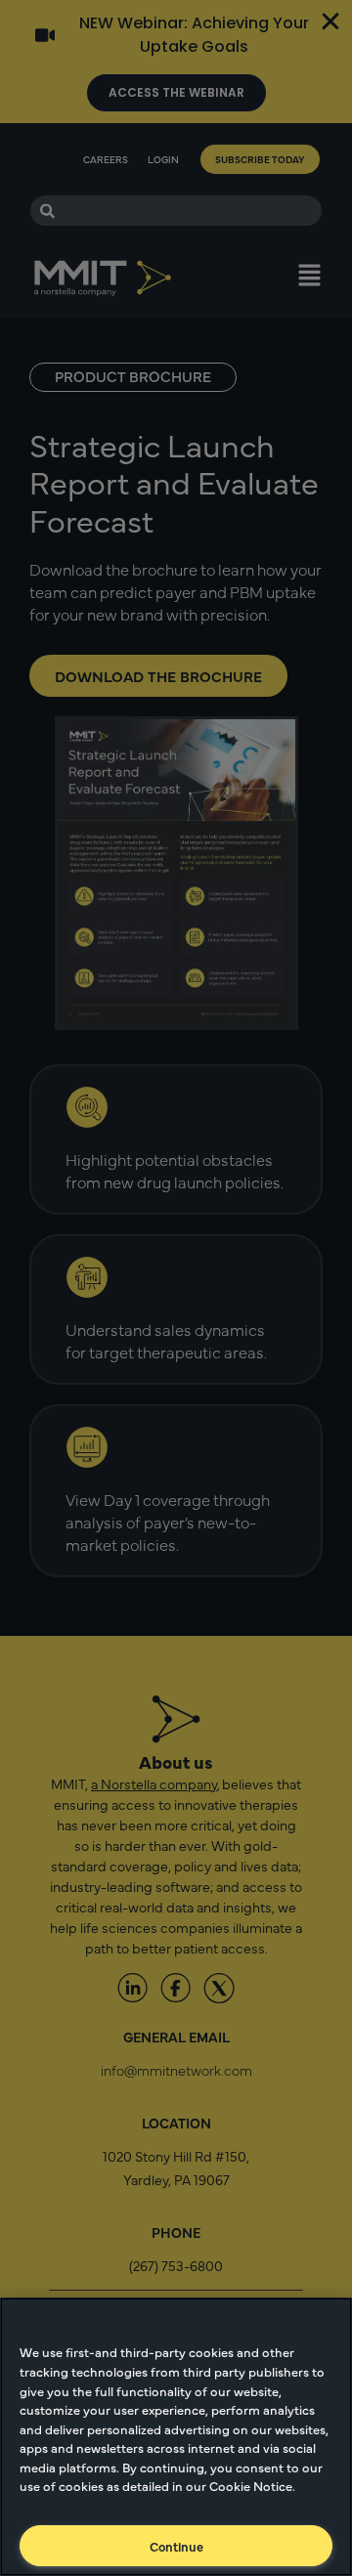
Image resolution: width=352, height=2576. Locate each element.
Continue (176, 2546)
